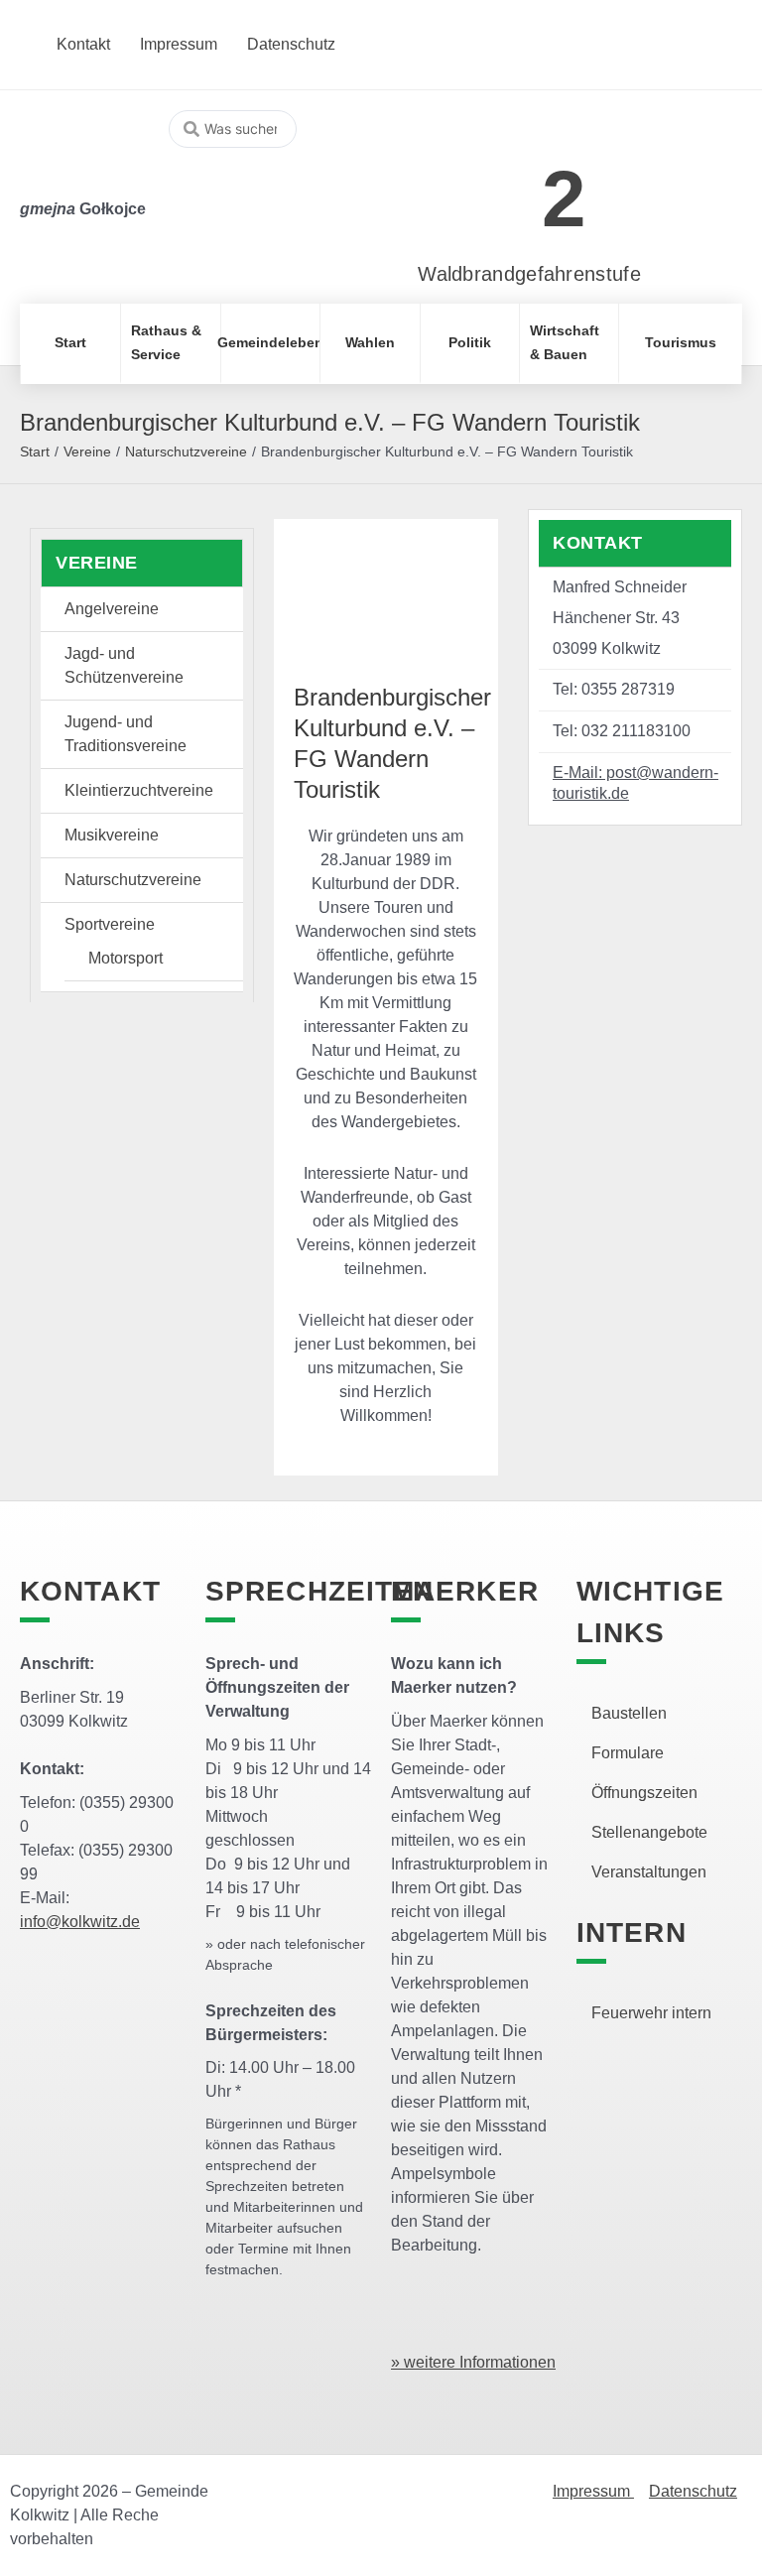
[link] (500, 188)
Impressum (593, 2491)
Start (35, 451)
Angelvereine (112, 609)
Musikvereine (112, 835)
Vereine (87, 451)
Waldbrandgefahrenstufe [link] (529, 274)
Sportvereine (110, 924)
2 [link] (564, 199)
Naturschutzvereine (186, 451)
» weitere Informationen (473, 2362)
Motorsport (126, 958)
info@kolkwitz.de (80, 1922)
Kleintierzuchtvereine (139, 790)
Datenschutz (693, 2491)
